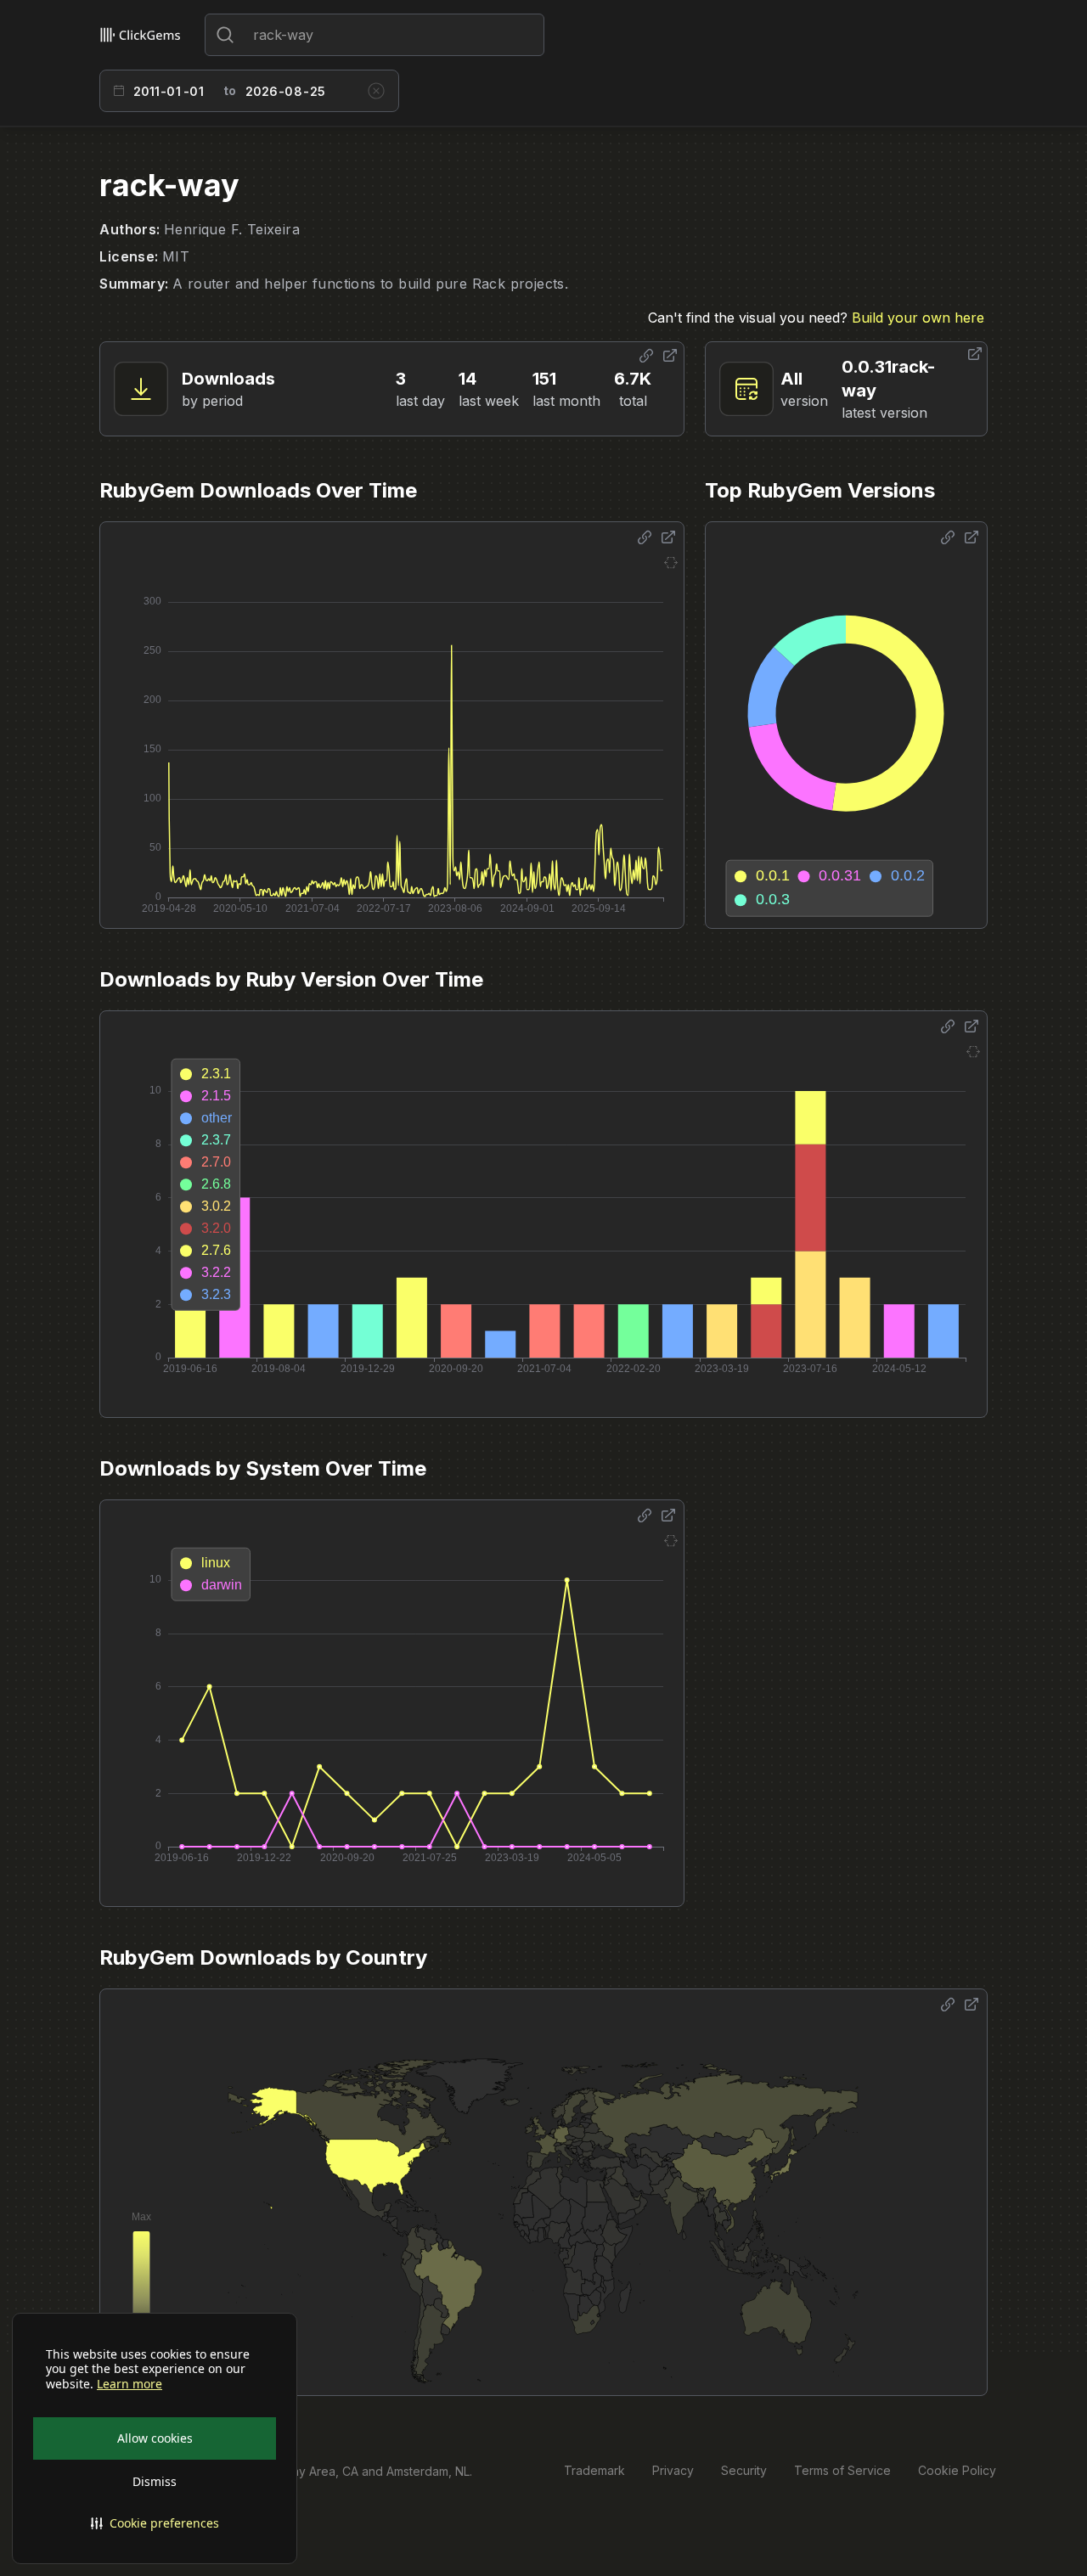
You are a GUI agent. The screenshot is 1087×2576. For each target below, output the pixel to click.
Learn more (130, 2384)
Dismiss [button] (155, 2481)
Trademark (594, 2470)
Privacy (673, 2470)
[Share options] (646, 356)
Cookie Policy (957, 2470)
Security (744, 2470)
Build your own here (918, 318)
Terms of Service (842, 2470)
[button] (155, 2523)
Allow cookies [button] (155, 2438)
